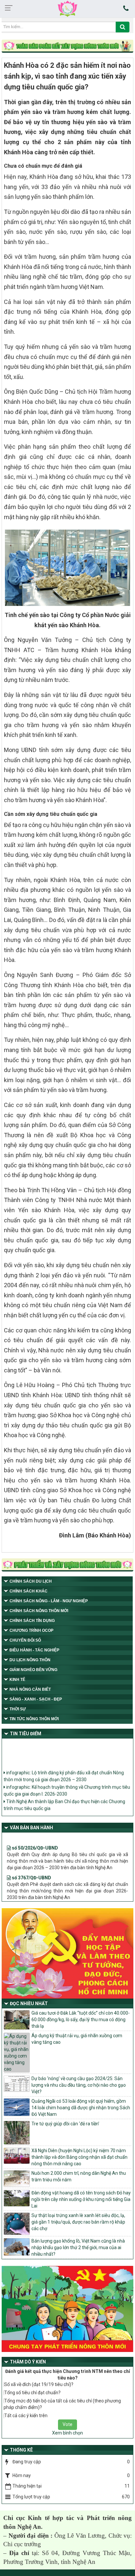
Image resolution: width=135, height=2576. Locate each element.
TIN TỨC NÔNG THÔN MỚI (34, 1719)
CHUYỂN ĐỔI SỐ (25, 1640)
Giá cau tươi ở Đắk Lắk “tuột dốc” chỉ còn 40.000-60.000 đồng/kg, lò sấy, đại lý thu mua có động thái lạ (81, 2020)
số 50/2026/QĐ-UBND (34, 1839)
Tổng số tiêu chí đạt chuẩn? (32, 2393)
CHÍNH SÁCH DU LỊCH (31, 1581)
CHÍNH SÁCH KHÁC (29, 1591)
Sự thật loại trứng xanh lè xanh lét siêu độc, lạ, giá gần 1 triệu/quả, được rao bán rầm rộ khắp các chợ (78, 2222)
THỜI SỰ (18, 1709)
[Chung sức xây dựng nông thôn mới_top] (67, 47)
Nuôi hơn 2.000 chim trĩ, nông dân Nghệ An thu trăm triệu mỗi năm (79, 2176)
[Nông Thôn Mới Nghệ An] (67, 9)
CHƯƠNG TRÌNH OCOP (31, 1630)
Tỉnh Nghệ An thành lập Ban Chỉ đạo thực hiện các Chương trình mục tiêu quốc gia (64, 1800)
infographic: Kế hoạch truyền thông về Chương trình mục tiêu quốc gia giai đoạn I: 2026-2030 (67, 1786)
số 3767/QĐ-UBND (31, 1869)
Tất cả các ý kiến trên (26, 2416)
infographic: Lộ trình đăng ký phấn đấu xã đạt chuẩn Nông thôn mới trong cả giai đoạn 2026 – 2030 (64, 1771)
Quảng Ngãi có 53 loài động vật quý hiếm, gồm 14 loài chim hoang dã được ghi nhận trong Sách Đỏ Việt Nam (81, 2108)
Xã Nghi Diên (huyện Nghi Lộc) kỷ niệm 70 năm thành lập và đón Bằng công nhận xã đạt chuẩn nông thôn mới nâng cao (79, 2157)
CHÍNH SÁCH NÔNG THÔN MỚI (39, 1611)
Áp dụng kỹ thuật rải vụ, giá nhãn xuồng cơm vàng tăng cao (77, 2039)
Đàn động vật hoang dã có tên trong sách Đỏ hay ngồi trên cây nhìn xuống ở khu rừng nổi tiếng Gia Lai (81, 2199)
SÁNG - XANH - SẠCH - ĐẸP (36, 1699)
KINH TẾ (17, 1680)
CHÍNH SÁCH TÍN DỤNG (32, 1621)
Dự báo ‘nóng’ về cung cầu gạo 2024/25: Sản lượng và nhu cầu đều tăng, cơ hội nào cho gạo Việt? (79, 2085)
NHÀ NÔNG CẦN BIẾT (30, 1689)
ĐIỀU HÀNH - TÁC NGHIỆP (34, 1650)
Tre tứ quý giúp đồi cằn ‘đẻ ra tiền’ (65, 2124)
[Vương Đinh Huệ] (67, 1566)
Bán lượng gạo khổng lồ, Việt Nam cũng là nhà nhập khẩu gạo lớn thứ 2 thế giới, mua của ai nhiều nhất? (78, 2247)
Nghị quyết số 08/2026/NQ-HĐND (47, 1898)
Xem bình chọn (67, 2433)
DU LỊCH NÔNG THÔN (30, 1660)
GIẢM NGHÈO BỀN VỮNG (33, 1670)
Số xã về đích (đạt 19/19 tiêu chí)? (39, 2384)
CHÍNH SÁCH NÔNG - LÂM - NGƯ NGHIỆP (49, 1601)
